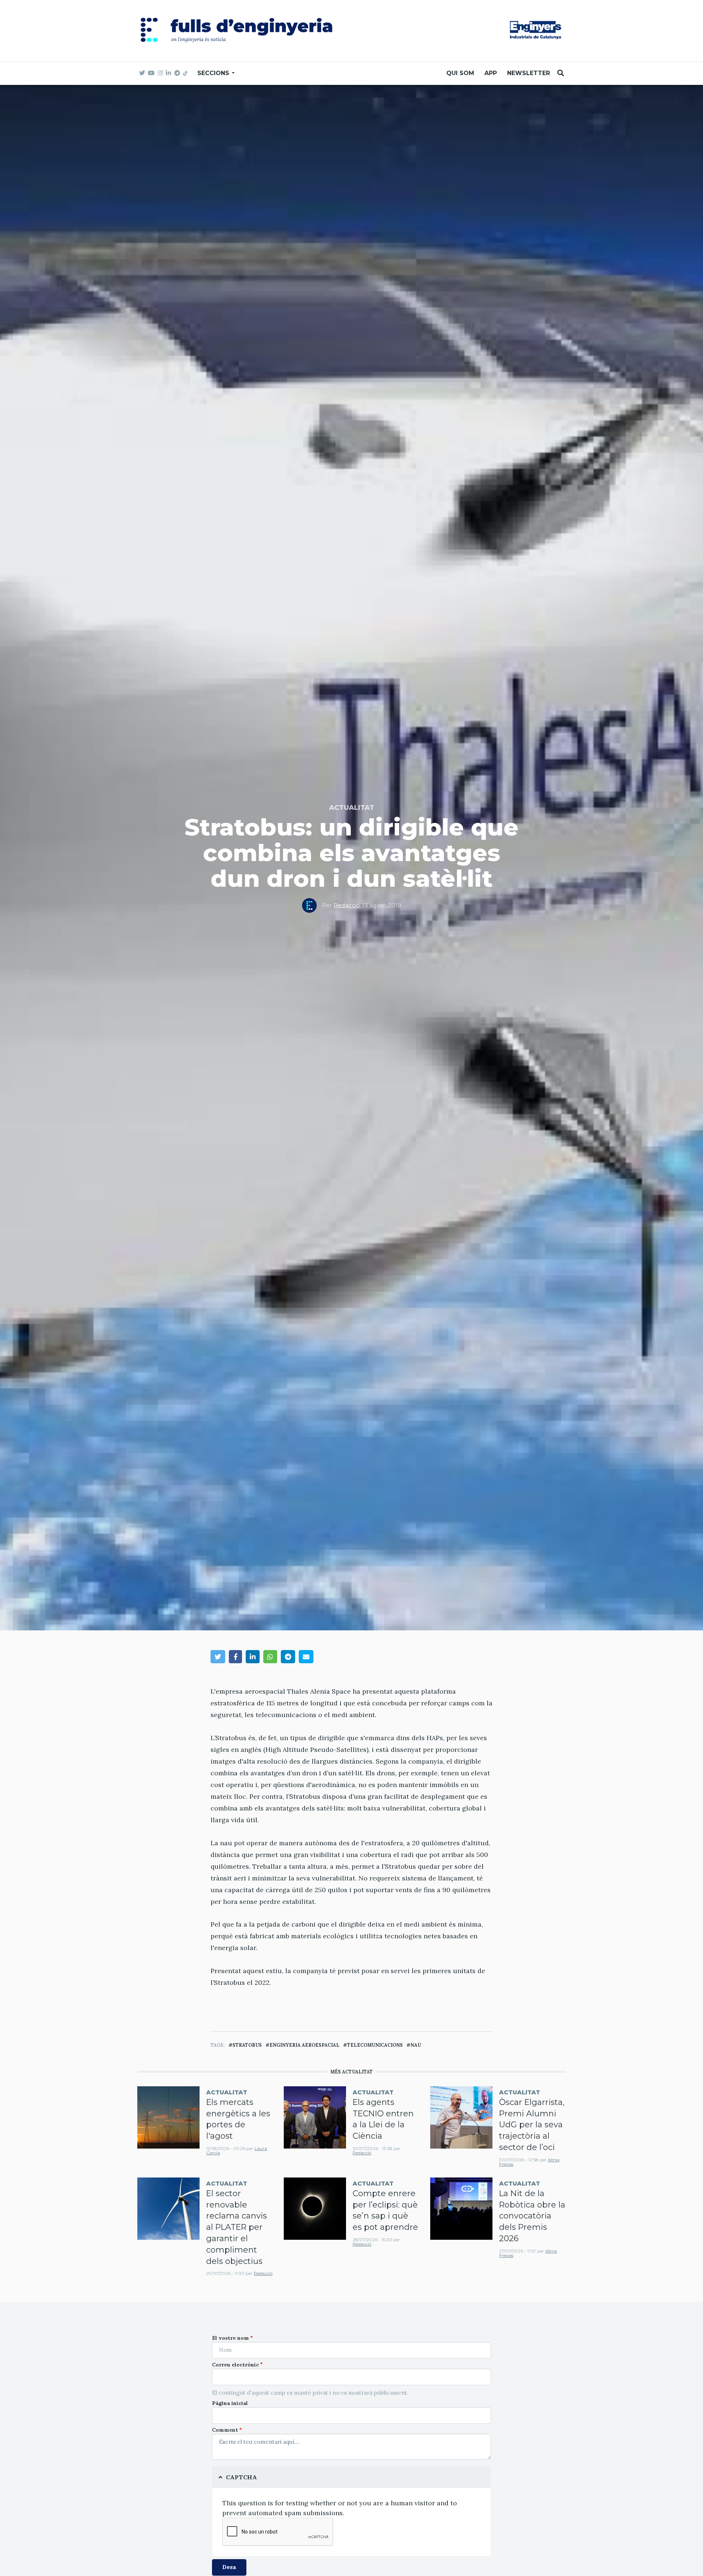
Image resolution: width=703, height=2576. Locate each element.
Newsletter (529, 73)
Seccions (214, 73)
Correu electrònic (235, 2365)
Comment (225, 2430)
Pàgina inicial (230, 2403)
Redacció (347, 905)
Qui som (460, 73)
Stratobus (247, 2045)
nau (416, 2045)
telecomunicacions (375, 2045)
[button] (218, 1656)
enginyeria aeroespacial (304, 2045)
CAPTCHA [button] (241, 2477)
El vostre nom (230, 2338)
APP (491, 73)
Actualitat (352, 808)
